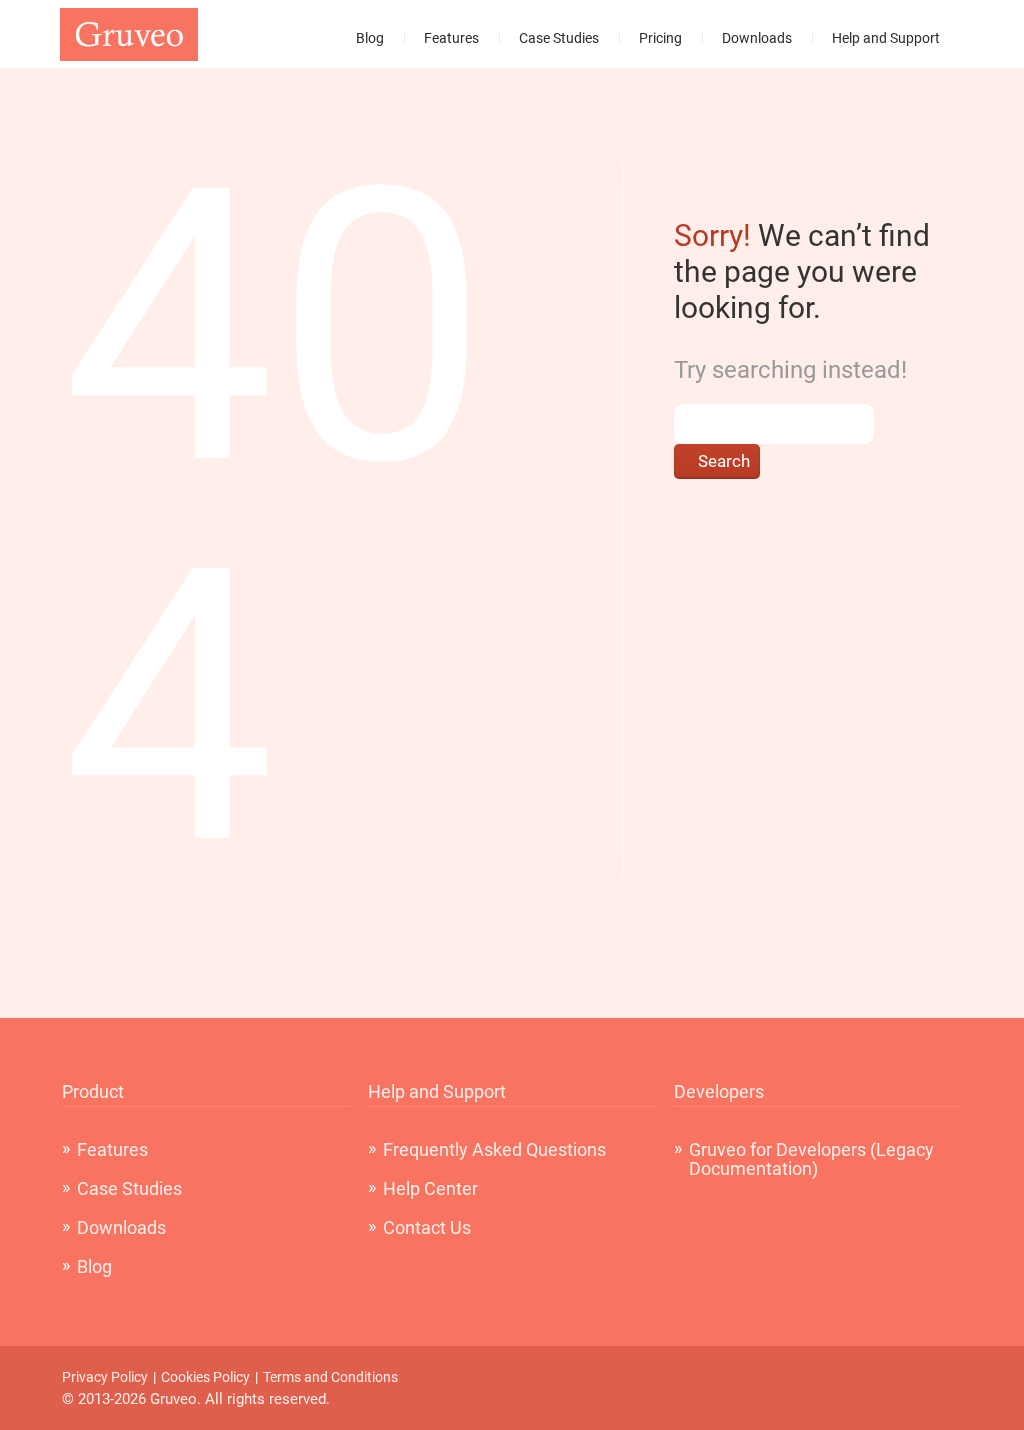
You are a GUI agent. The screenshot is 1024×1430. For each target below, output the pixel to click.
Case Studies (559, 38)
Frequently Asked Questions (494, 1149)
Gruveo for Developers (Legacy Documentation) (811, 1159)
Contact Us (427, 1227)
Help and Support (886, 38)
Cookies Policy (205, 1377)
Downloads (757, 38)
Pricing (660, 38)
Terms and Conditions (330, 1377)
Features (451, 38)
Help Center (430, 1188)
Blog (370, 38)
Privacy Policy (105, 1377)
